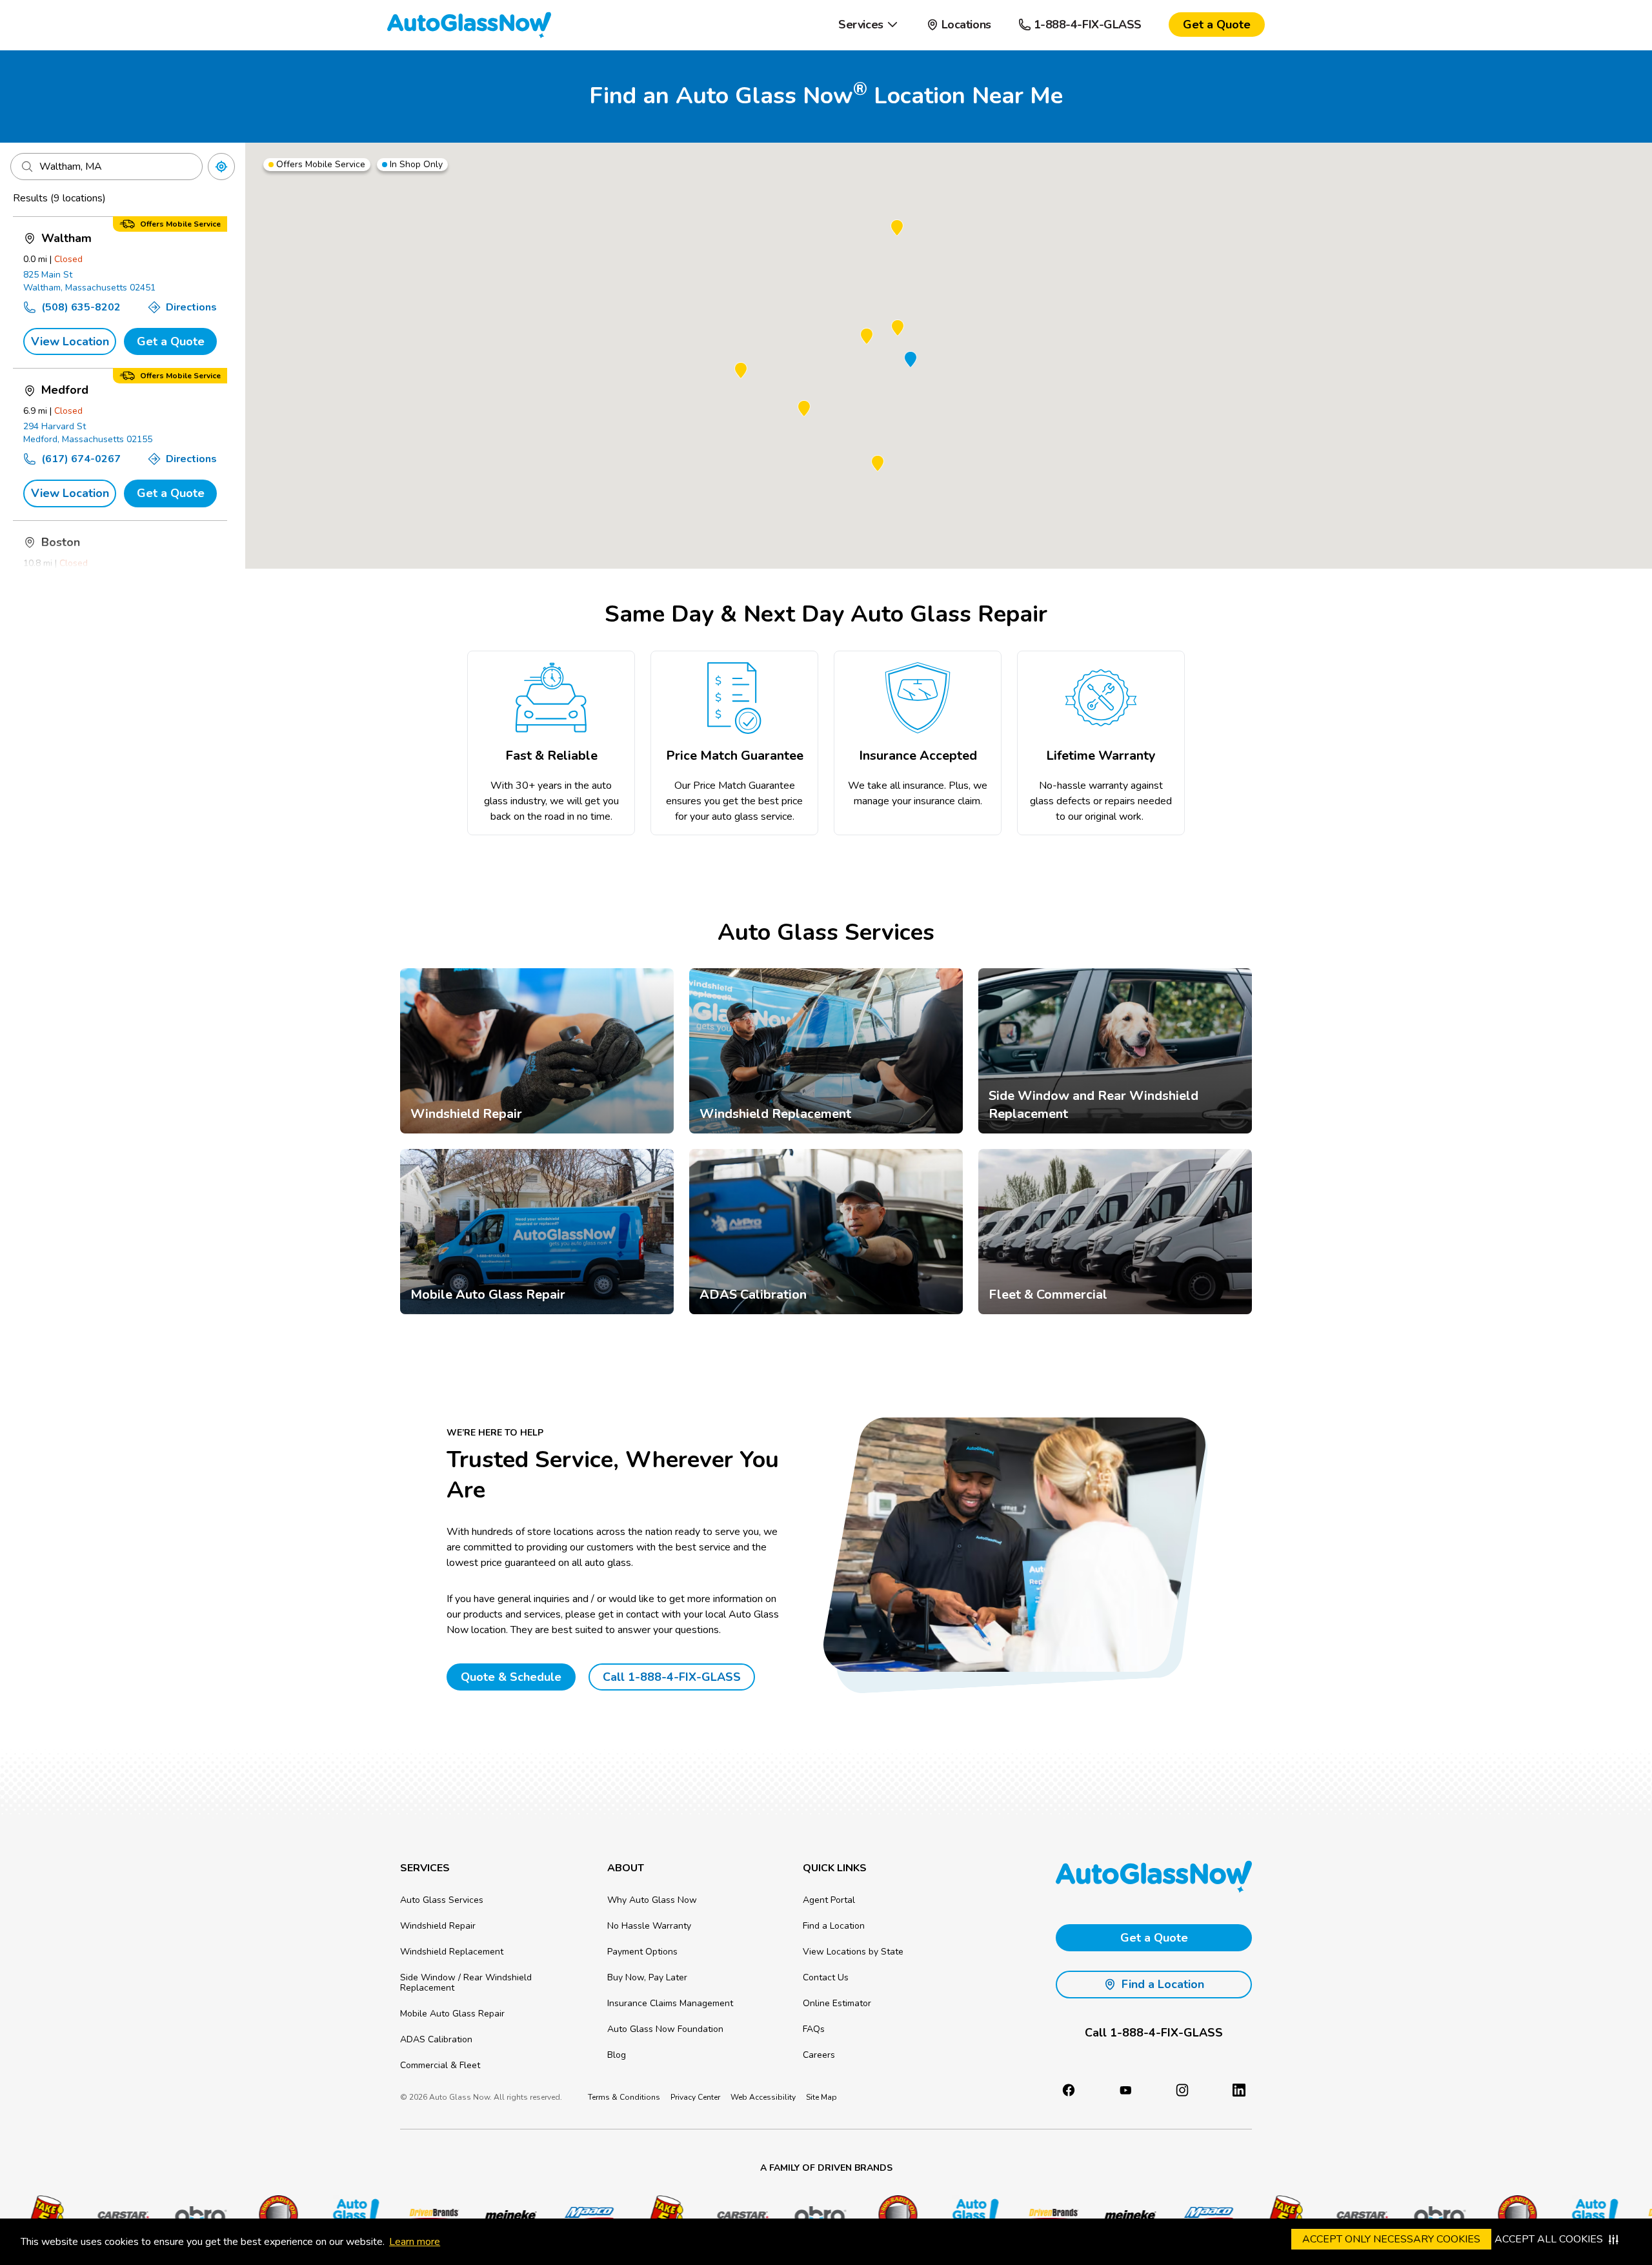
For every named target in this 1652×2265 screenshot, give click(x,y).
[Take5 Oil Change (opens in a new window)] (625, 2215)
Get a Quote (171, 341)
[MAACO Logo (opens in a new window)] (548, 2215)
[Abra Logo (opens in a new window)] (161, 2215)
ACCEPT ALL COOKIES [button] (1549, 2239)
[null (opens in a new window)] (1239, 2090)
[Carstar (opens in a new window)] (83, 2215)
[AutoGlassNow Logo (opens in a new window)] (316, 2215)
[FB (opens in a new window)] (1069, 2090)
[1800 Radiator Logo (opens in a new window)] (238, 2215)
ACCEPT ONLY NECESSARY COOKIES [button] (1391, 2239)
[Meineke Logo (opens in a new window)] (470, 2215)
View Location (70, 341)
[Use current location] (221, 167)
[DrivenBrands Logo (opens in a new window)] (393, 2215)
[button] (868, 25)
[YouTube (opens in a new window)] (1125, 2090)
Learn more (415, 2242)
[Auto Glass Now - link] (469, 25)
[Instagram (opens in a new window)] (1182, 2090)
